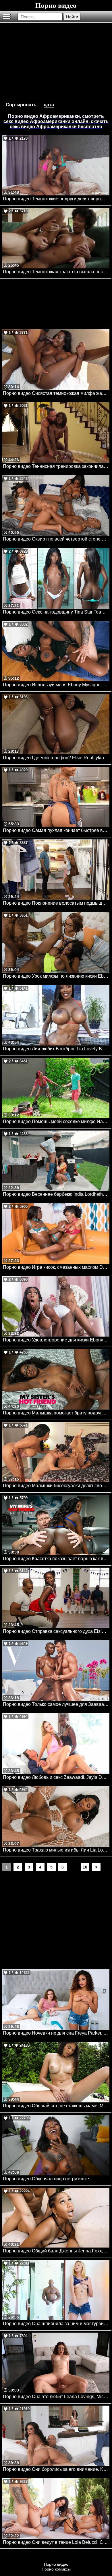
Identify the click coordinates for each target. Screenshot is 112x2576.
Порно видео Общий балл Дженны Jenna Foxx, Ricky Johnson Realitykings (56, 2251)
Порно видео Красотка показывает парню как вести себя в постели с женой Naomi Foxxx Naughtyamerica (56, 1559)
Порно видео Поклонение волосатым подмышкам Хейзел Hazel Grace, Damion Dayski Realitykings (56, 903)
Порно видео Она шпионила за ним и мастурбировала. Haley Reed (56, 2324)
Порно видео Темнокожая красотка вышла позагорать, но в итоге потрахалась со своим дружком (56, 272)
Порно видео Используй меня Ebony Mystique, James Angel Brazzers (56, 685)
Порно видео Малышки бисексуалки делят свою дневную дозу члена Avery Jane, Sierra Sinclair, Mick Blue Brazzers (56, 1486)
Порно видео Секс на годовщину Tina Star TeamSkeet (56, 612)
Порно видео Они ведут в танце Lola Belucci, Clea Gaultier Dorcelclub (56, 2542)
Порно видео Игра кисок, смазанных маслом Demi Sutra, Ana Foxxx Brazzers (56, 1267)
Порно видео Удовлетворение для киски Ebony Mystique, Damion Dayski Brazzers (56, 1340)
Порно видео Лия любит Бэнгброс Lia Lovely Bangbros (56, 1049)
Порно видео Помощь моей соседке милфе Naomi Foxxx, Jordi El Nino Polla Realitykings (56, 1121)
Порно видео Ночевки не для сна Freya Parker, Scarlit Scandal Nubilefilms (56, 2033)
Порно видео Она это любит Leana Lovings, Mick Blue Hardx (56, 2397)
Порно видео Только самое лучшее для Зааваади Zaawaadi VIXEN (56, 1704)
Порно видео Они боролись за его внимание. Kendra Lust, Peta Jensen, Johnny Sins (56, 2469)
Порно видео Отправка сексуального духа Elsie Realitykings (56, 1631)
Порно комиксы (56, 2569)
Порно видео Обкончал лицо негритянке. (47, 2179)
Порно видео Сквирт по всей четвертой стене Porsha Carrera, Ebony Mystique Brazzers (56, 539)
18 (85, 1867)
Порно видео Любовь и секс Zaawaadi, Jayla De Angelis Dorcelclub (56, 1777)
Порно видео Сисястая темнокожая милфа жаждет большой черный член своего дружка (56, 393)
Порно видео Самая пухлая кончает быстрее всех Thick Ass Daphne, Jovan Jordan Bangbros (56, 830)
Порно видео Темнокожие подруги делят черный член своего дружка (56, 199)
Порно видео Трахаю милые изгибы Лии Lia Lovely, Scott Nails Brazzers (56, 1850)
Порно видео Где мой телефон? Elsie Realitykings (56, 758)
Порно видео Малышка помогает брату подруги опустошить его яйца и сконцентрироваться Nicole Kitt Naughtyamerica (56, 1413)
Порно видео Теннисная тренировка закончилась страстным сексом (56, 466)
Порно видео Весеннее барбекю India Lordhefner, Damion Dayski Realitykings (56, 1194)
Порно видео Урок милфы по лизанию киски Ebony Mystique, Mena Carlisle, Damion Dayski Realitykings (56, 976)
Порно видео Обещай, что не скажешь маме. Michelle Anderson (56, 2106)
